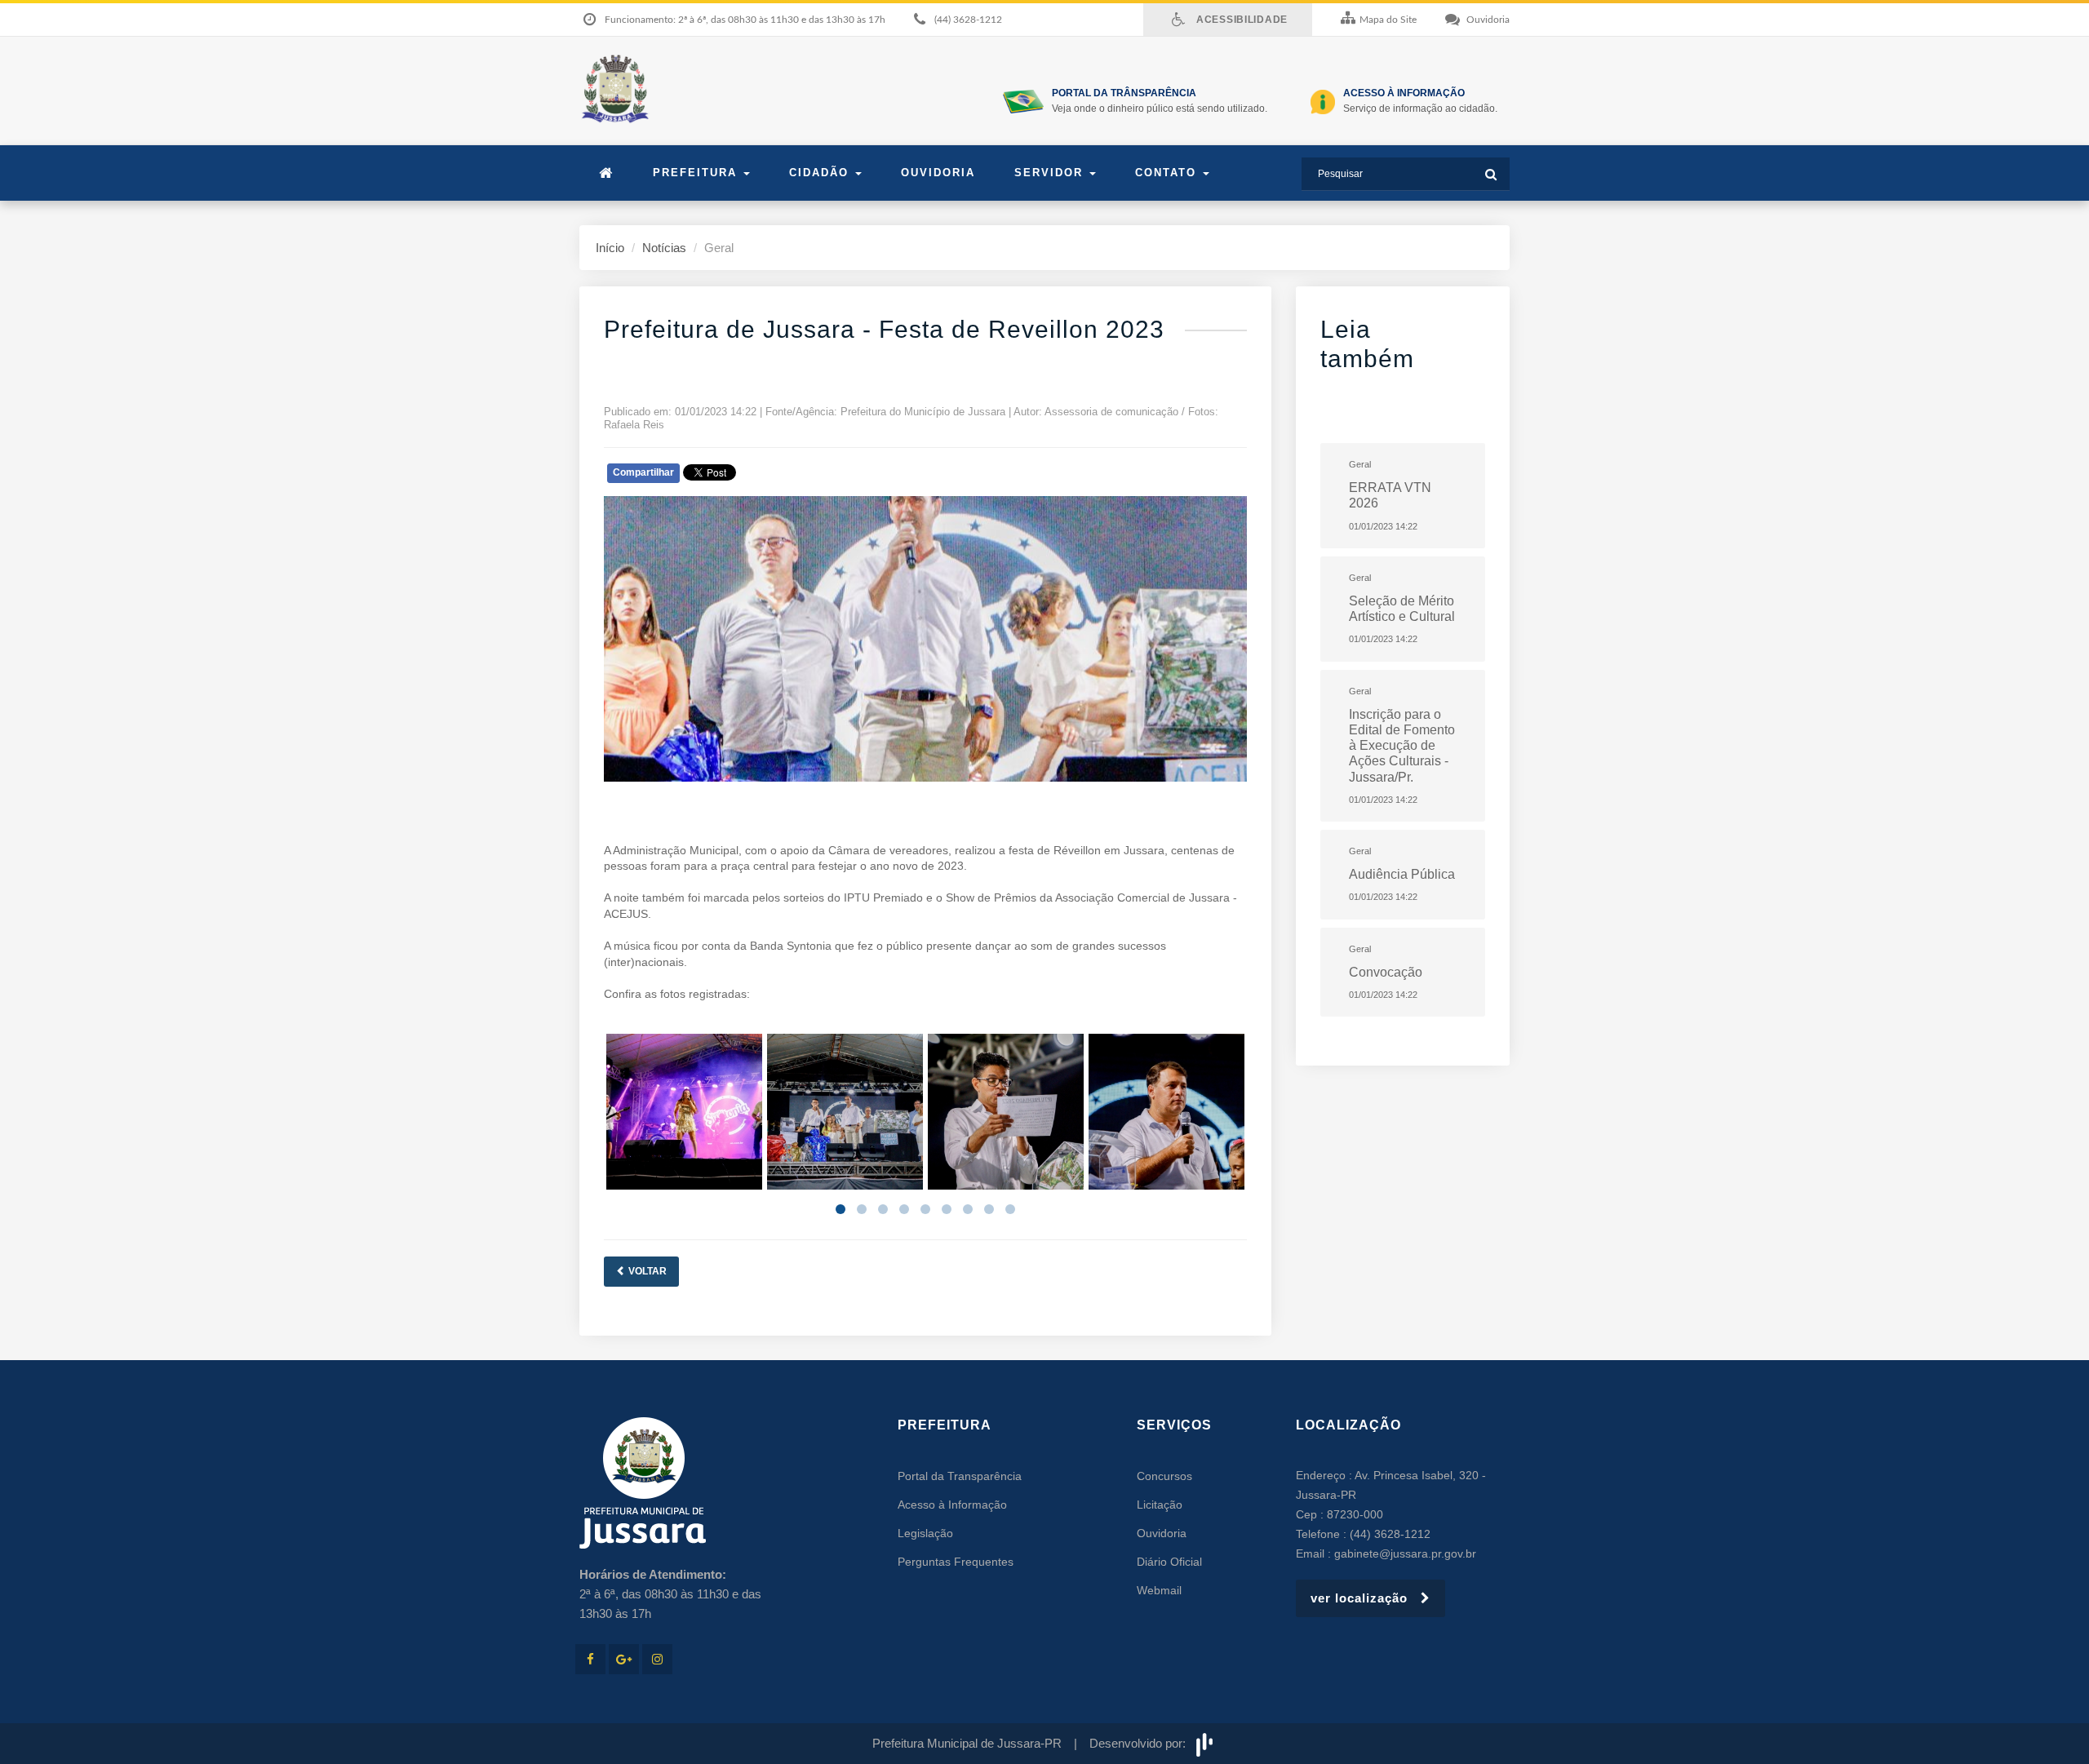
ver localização (1366, 1598)
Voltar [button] (646, 1271)
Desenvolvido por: (1141, 1743)
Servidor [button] (1051, 173)
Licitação (1160, 1505)
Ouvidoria (938, 173)
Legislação (925, 1533)
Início (610, 248)
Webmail (1159, 1590)
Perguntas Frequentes (956, 1562)
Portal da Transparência (960, 1476)
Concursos (1164, 1476)
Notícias (664, 248)
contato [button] (1168, 173)
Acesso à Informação (952, 1505)
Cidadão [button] (821, 173)
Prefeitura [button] (697, 173)
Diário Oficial (1169, 1562)
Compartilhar (643, 472)
